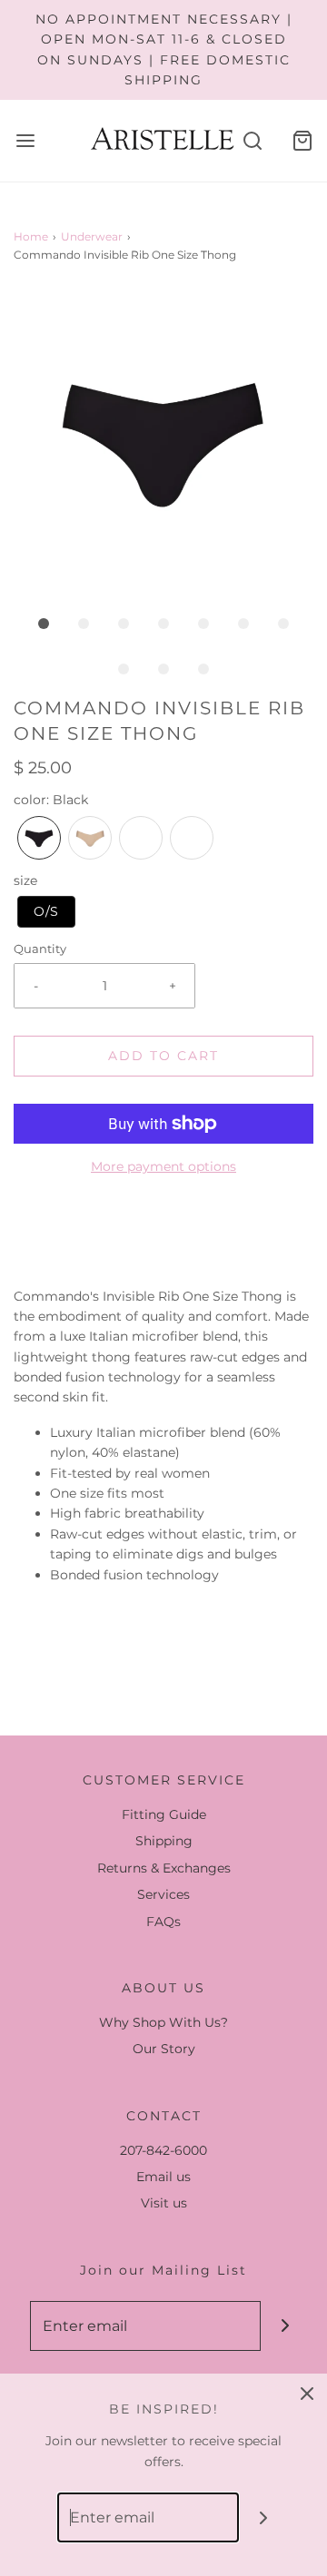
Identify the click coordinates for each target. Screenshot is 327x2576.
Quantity (40, 949)
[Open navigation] (25, 140)
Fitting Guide (164, 1814)
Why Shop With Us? (163, 2022)
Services (163, 1894)
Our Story (164, 2049)
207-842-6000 (163, 2150)
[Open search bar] (252, 140)
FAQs (163, 1922)
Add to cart (163, 1056)
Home (31, 236)
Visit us (164, 2203)
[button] (163, 440)
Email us (163, 2177)
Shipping (164, 1841)
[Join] (286, 2326)
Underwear (92, 236)
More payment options (163, 1166)
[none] (39, 838)
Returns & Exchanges (164, 1868)
